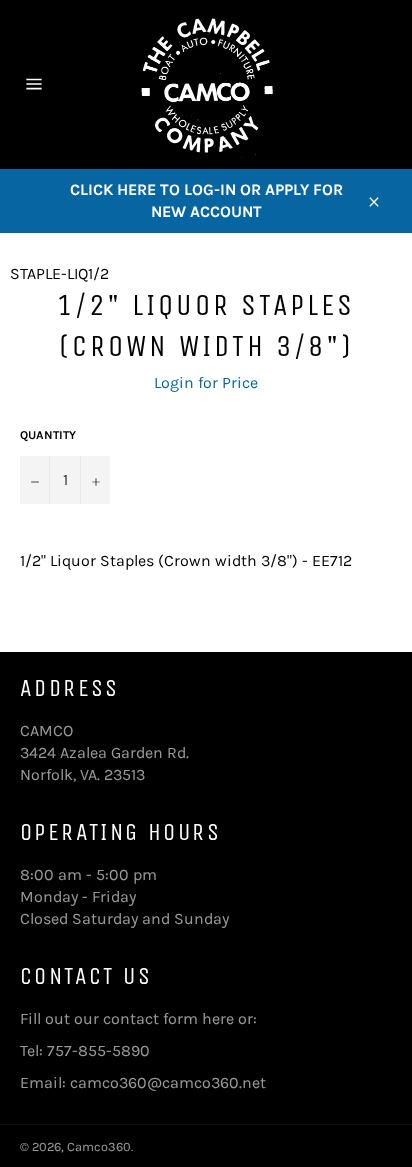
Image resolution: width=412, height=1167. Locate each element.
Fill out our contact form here (127, 1018)
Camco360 (99, 1146)
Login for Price (206, 382)
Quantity (48, 435)
